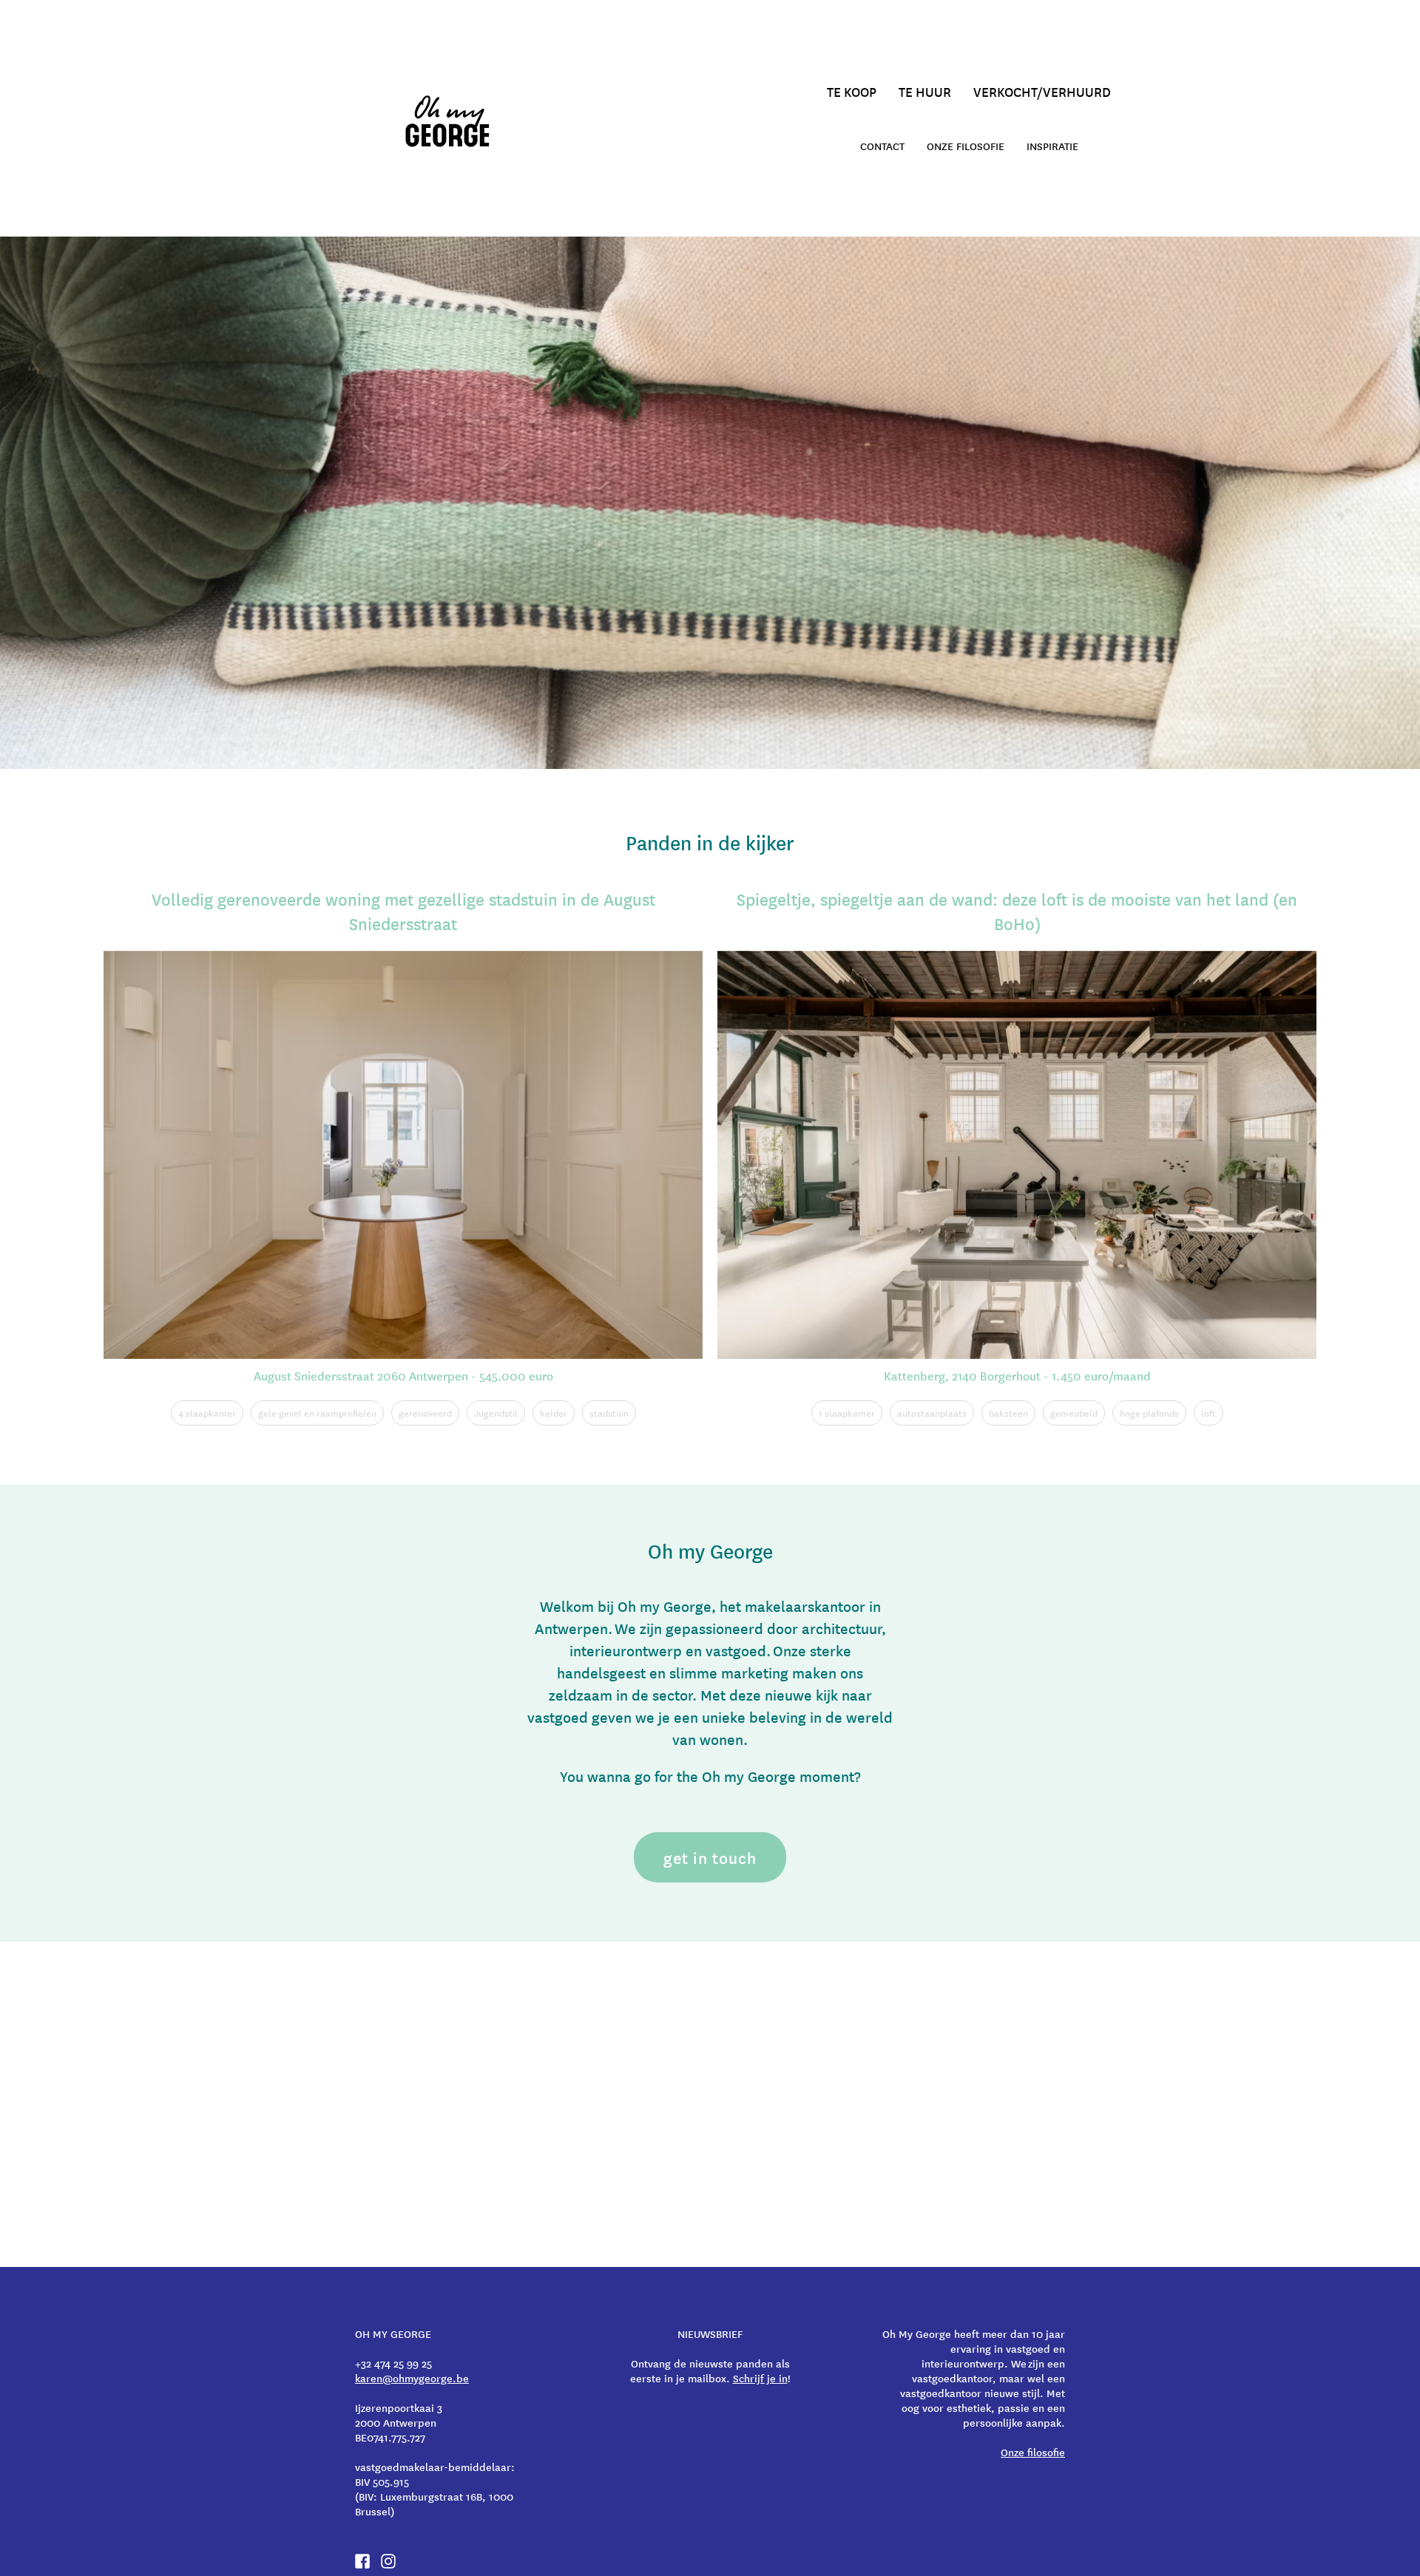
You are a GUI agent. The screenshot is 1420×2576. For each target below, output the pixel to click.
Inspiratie (1052, 146)
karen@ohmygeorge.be (412, 2378)
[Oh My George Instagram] (388, 2561)
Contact (882, 146)
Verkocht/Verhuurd (1042, 91)
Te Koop (852, 91)
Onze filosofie (966, 146)
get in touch (710, 1857)
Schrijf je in (760, 2378)
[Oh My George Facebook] (362, 2561)
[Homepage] (451, 121)
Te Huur (925, 91)
